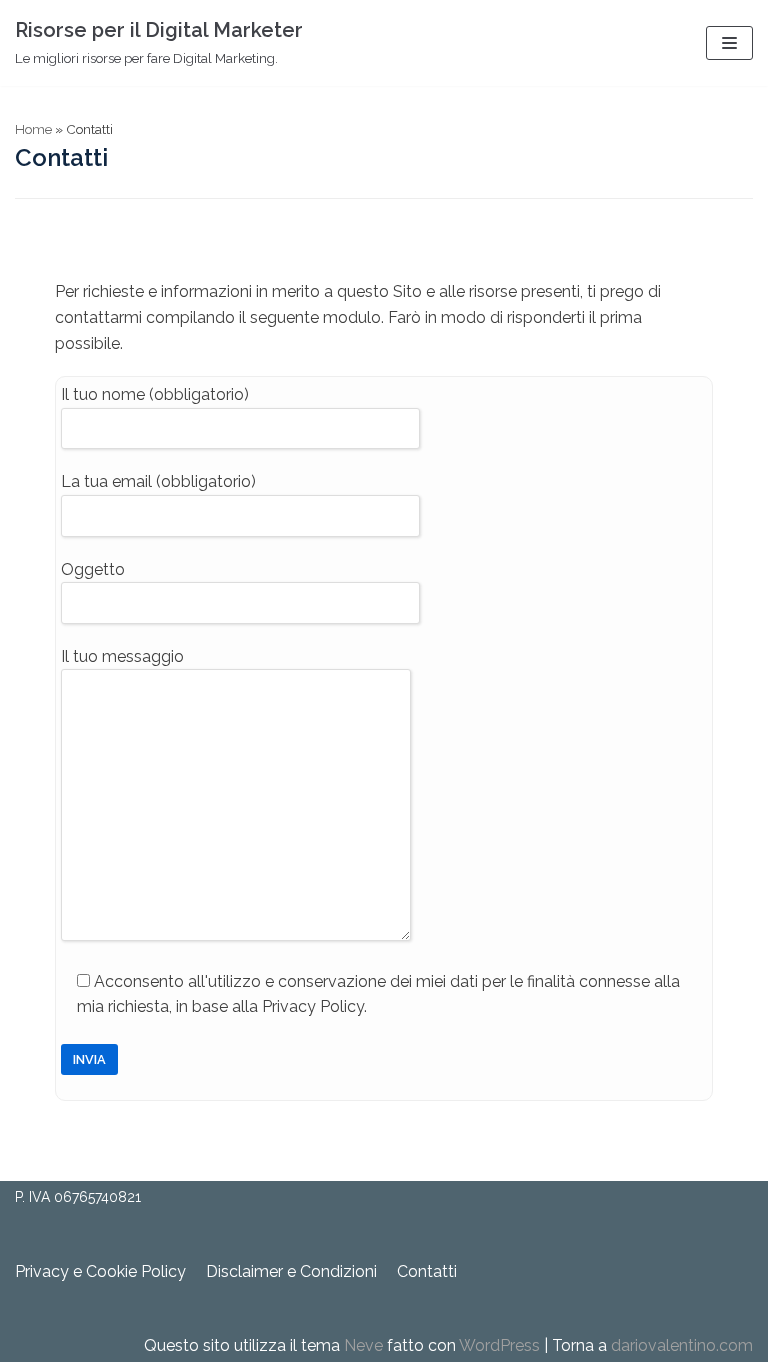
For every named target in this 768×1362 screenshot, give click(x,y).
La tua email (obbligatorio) (158, 481)
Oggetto (93, 569)
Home (33, 129)
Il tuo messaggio (122, 656)
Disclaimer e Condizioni (291, 1271)
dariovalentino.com (682, 1345)
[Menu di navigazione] (729, 43)
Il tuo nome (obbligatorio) (155, 394)
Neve (363, 1345)
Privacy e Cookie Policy (100, 1271)
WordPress (499, 1345)
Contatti (427, 1271)
